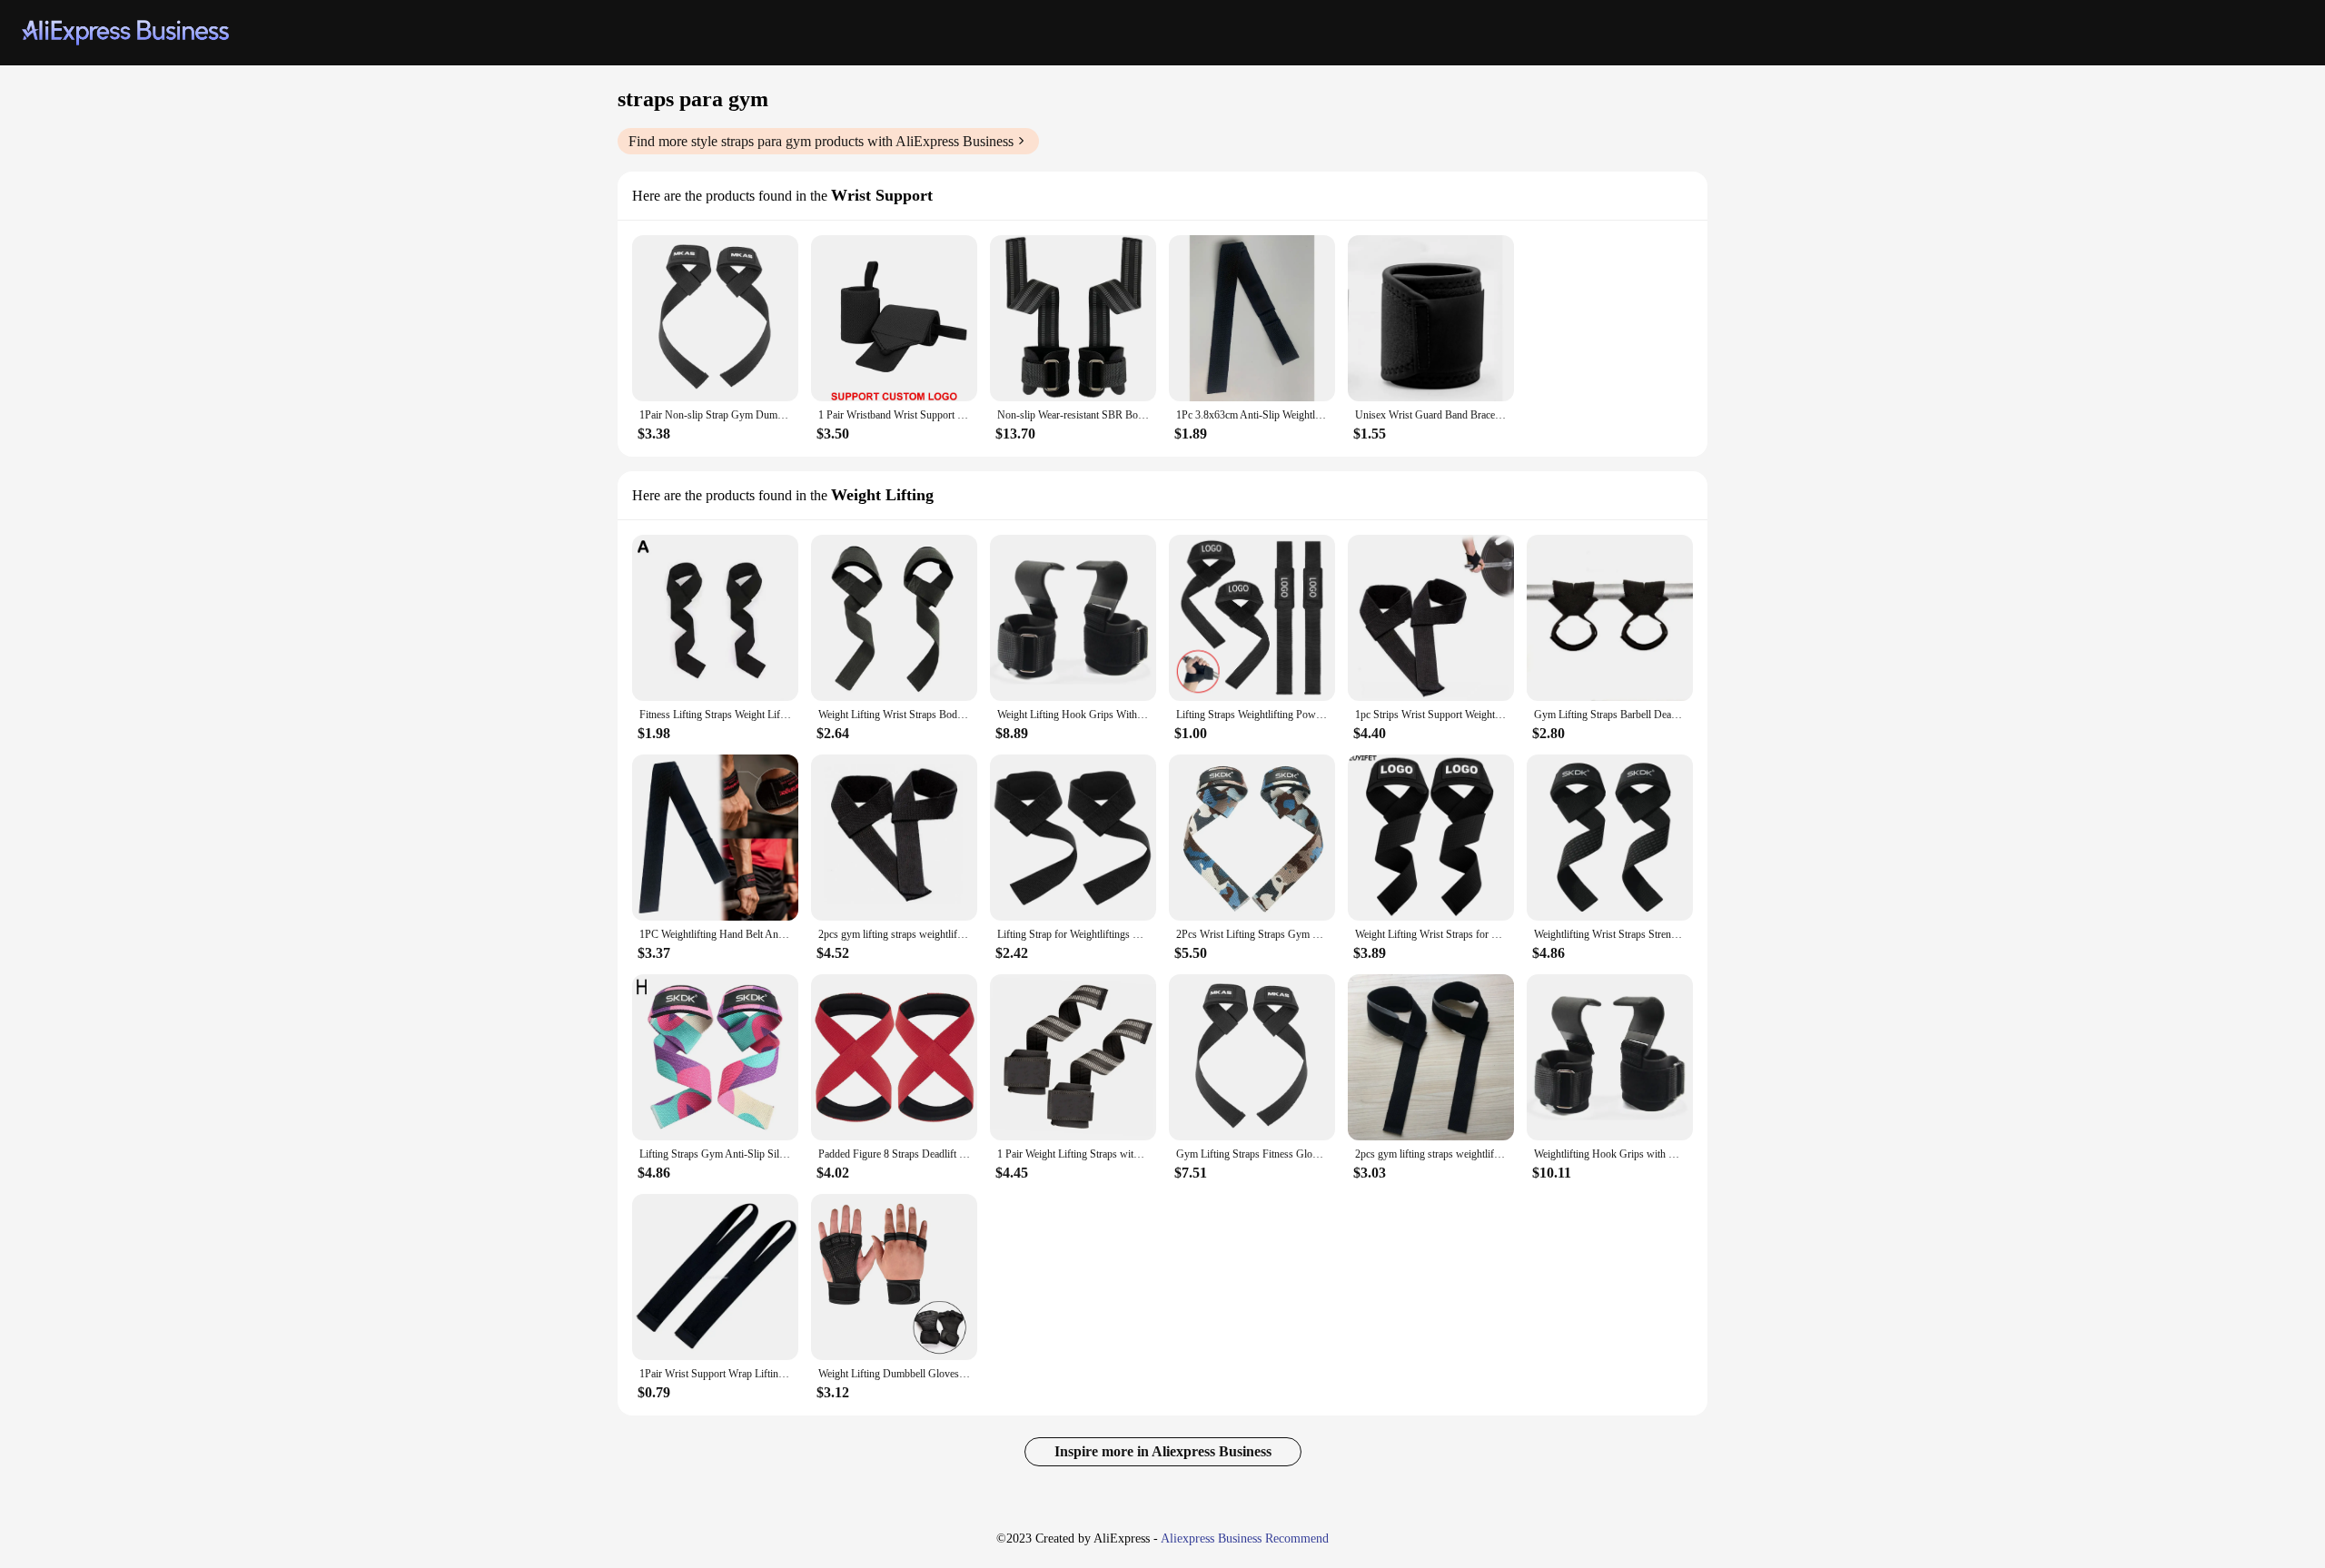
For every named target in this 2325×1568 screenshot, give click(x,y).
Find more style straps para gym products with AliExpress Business (821, 141)
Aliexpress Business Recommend (1245, 1538)
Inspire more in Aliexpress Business (1163, 1451)
